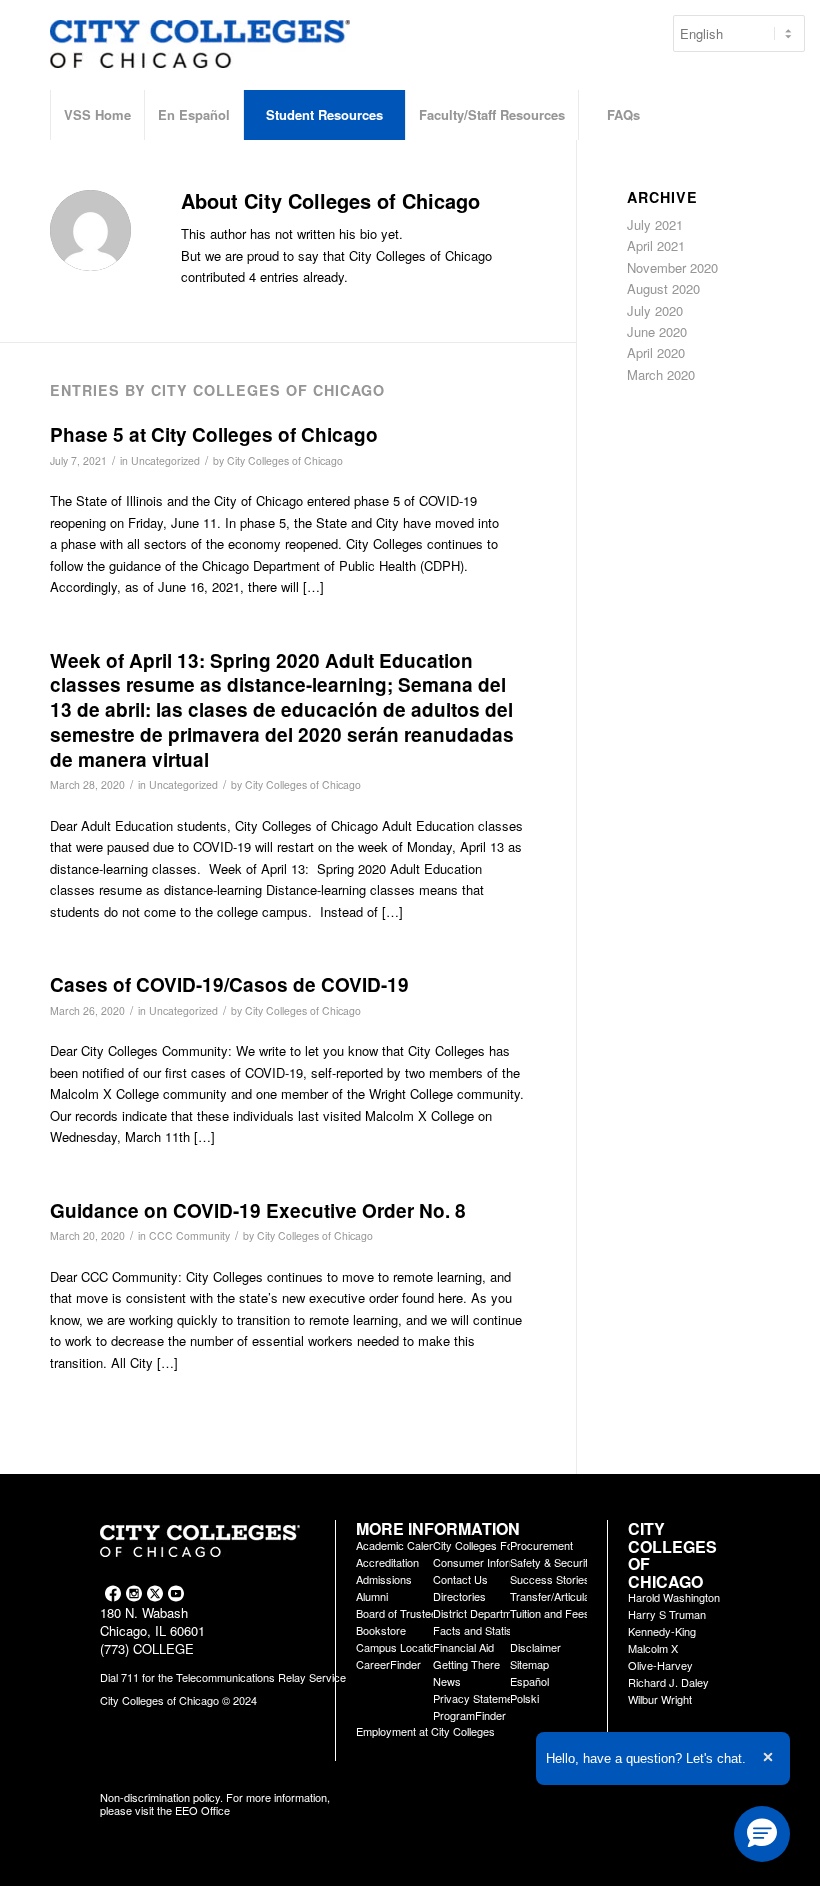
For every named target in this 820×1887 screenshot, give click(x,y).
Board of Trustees (399, 1613)
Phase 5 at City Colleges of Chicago (214, 434)
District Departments (483, 1613)
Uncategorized (165, 460)
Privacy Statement (477, 1698)
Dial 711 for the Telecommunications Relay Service (223, 1677)
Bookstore (381, 1630)
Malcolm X (653, 1648)
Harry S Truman (667, 1614)
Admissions (384, 1579)
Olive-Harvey (660, 1665)
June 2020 (657, 331)
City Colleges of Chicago (285, 460)
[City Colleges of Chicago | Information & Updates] (200, 55)
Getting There (466, 1664)
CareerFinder (388, 1664)
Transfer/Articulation (558, 1596)
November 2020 (672, 267)
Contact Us (460, 1579)
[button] (762, 1834)
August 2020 (663, 288)
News (447, 1681)
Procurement (541, 1545)
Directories (459, 1596)
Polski (524, 1698)
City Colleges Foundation (493, 1545)
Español (529, 1681)
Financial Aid (463, 1647)
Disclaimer (535, 1647)
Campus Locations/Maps (416, 1647)
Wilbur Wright (660, 1699)
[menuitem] (97, 115)
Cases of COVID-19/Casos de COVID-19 (229, 984)
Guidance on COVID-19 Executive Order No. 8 (258, 1210)
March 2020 (661, 374)
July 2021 (655, 224)
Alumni (372, 1596)
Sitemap (529, 1664)
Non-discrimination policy (160, 1797)
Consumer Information (487, 1562)
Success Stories (550, 1579)
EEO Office (202, 1810)
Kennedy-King (662, 1631)
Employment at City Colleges (425, 1731)
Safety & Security (552, 1562)
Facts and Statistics (481, 1630)
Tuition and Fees (550, 1613)
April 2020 (656, 352)
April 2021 (656, 245)
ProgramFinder (469, 1715)
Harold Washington (674, 1597)
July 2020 (655, 310)
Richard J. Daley (668, 1682)
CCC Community (189, 1235)
